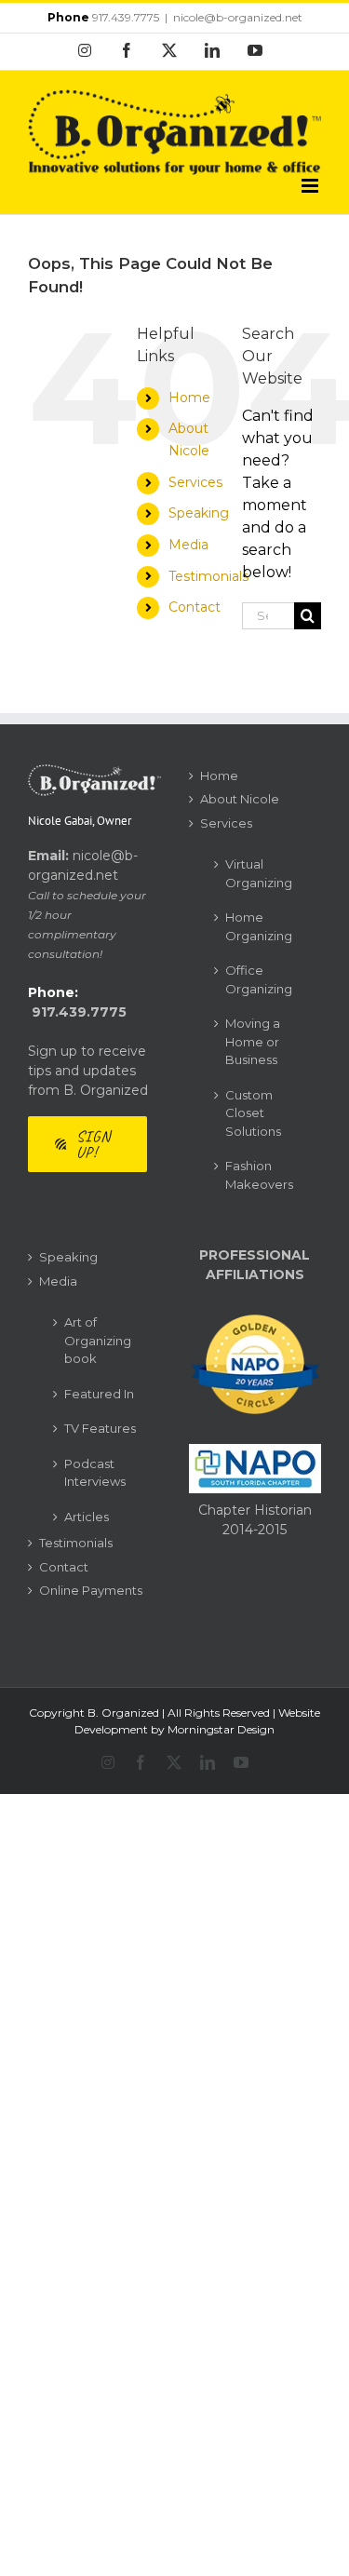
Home (189, 398)
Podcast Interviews (95, 1473)
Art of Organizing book (98, 1340)
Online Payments (91, 1590)
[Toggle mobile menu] (311, 186)
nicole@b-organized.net (238, 17)
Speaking (199, 513)
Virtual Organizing (259, 873)
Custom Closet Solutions (253, 1113)
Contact (195, 607)
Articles (87, 1517)
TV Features (100, 1428)
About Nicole (240, 799)
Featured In (99, 1394)
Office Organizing (259, 979)
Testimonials (208, 576)
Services (195, 482)
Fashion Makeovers (259, 1175)
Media (188, 545)
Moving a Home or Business (253, 1041)
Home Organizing (259, 926)
